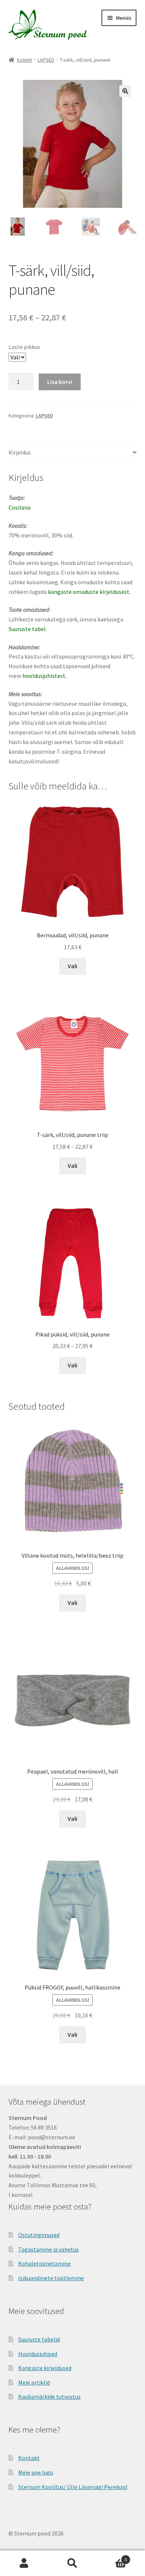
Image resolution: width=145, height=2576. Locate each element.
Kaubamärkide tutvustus (49, 2396)
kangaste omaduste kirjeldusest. (89, 592)
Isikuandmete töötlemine (51, 2278)
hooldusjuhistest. (44, 676)
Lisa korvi (60, 382)
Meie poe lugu (36, 2472)
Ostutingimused (39, 2235)
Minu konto (24, 2563)
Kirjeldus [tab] (20, 452)
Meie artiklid (34, 2382)
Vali (72, 966)
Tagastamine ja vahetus (49, 2249)
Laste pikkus (24, 347)
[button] (125, 91)
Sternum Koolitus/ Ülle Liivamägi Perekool (73, 2487)
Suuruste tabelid (39, 2339)
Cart (112, 2557)
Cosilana (20, 507)
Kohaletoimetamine (44, 2263)
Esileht (25, 60)
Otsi (72, 2563)
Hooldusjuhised (38, 2354)
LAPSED (46, 60)
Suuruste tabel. (28, 629)
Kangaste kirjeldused (45, 2368)
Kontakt (29, 2458)
